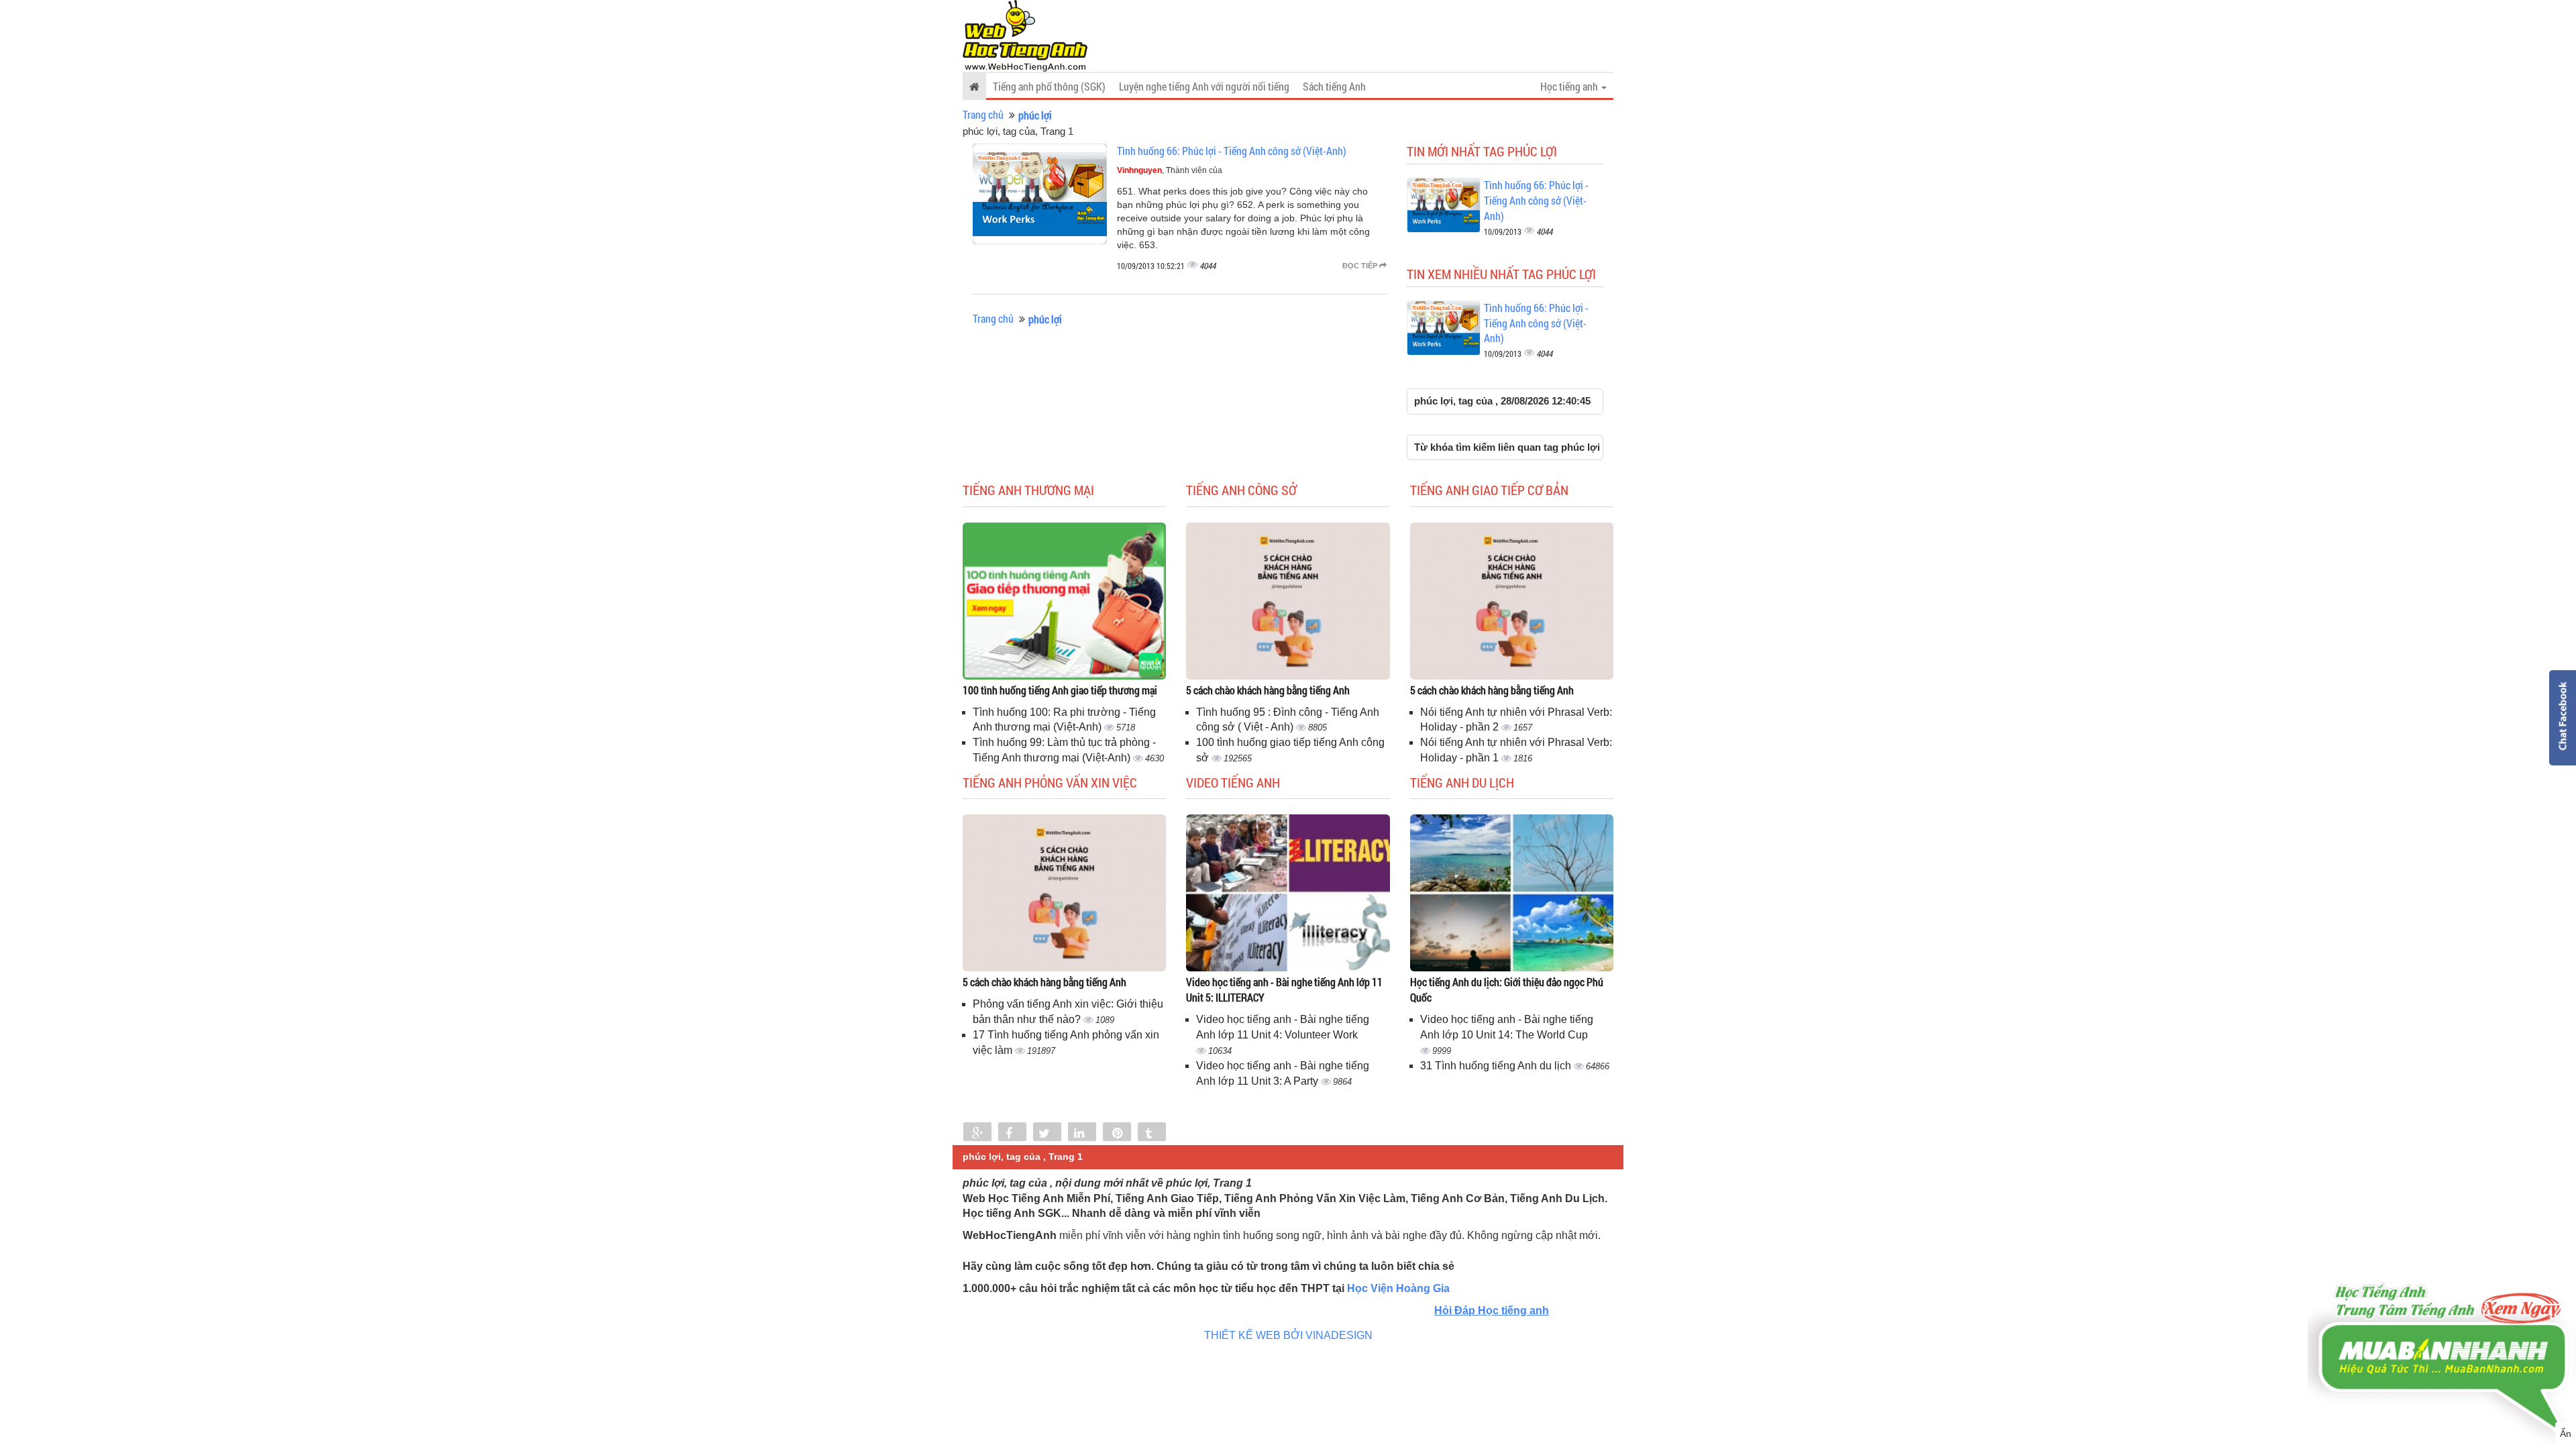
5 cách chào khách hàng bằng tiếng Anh (1268, 690)
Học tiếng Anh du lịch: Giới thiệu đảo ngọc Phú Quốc (1507, 989)
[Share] (977, 1133)
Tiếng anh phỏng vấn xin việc (1050, 782)
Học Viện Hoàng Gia (1398, 1288)
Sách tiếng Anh (1334, 86)
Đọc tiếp (1361, 266)
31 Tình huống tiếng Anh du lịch (1497, 1066)
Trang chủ (983, 114)
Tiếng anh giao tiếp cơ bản (1489, 490)
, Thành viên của (1170, 170)
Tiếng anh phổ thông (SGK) (1049, 86)
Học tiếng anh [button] (1570, 86)
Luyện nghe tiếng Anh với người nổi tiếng (1204, 86)
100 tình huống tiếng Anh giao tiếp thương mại (1060, 690)
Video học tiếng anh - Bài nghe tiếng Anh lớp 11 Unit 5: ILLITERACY (1284, 989)
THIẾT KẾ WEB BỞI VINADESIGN (1288, 1335)
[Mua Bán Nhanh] (2442, 1319)
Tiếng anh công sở (1241, 490)
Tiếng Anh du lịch (1462, 782)
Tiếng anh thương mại (1028, 490)
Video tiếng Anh (1233, 782)
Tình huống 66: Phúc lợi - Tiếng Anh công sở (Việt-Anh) (1232, 151)
